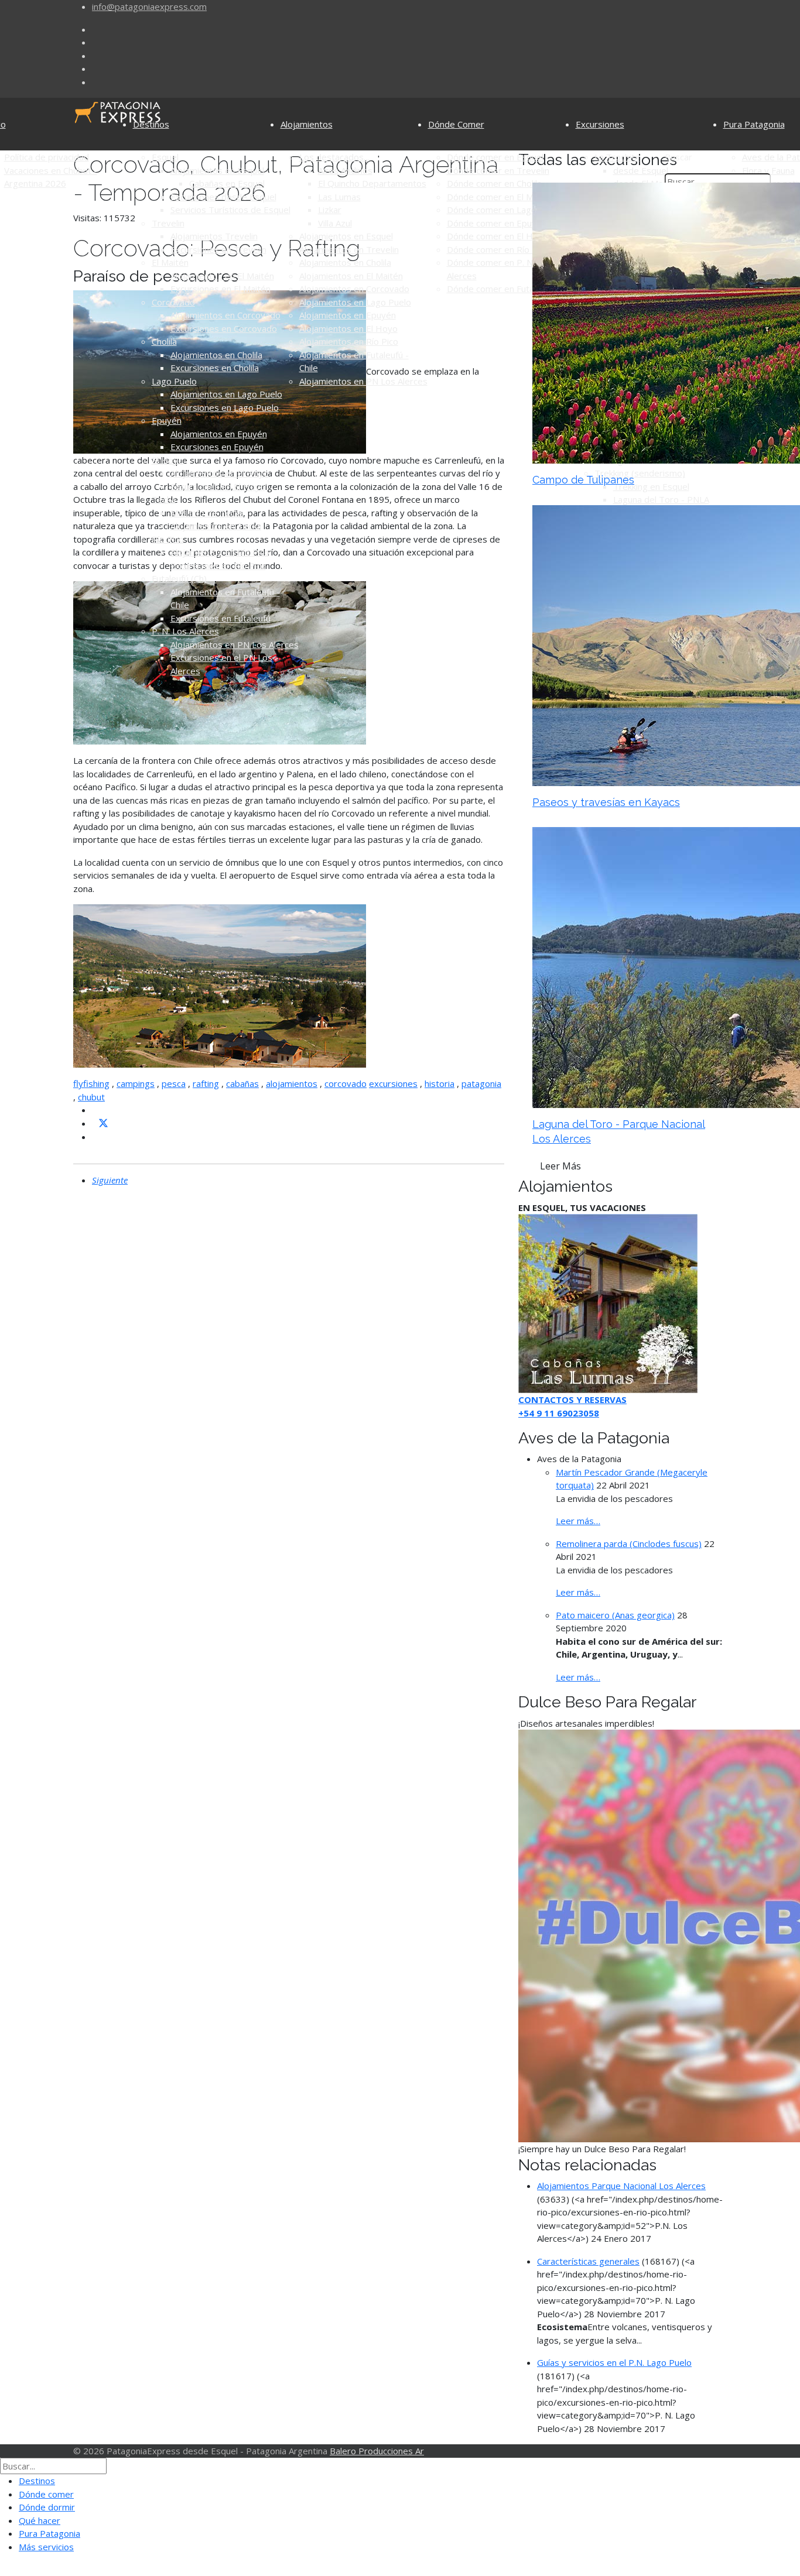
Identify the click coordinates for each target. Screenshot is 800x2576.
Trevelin (168, 223)
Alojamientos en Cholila (216, 355)
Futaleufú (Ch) (179, 578)
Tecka (164, 499)
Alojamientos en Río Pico (220, 552)
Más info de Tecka (207, 513)
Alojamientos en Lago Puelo (226, 394)
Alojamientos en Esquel (217, 170)
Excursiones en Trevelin (218, 249)
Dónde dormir (47, 2507)
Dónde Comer (456, 124)
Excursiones (600, 124)
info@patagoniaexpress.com (149, 6)
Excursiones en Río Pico (218, 565)
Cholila (164, 341)
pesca (174, 1083)
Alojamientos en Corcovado (225, 315)
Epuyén (167, 420)
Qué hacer (40, 2520)
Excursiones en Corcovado (224, 328)
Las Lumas (339, 197)
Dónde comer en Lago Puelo (504, 210)
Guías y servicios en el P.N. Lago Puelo (614, 2362)
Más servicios (46, 2547)
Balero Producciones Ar (377, 2451)
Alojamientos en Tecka (216, 526)
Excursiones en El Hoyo (218, 486)
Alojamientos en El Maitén (222, 276)
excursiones (393, 1083)
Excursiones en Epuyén (217, 447)
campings (136, 1083)
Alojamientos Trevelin (214, 236)
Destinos (151, 124)
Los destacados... (334, 157)
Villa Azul (335, 223)
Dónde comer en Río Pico (498, 249)
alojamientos (292, 1083)
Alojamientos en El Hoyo (220, 473)
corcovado (346, 1083)
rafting (206, 1083)
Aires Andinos (345, 170)
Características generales (588, 2261)
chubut (91, 1097)
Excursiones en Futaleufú (220, 618)
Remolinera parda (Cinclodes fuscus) (629, 1543)
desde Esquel (641, 170)
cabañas (242, 1083)
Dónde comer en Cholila (494, 183)
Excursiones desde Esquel (223, 197)
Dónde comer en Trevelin (498, 170)
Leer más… (578, 1521)
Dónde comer (46, 2494)
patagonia (481, 1083)
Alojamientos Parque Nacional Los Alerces (621, 2186)
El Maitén (170, 262)
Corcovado (173, 302)
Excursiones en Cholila (215, 368)
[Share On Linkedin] (97, 1137)
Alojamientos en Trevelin (349, 249)
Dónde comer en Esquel (495, 157)
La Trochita (617, 157)
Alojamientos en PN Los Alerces (235, 644)
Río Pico (168, 539)
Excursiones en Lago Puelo (225, 407)
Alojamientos (307, 124)
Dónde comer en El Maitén (500, 197)
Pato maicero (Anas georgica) (615, 1615)
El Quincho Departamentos (372, 183)
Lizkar (330, 210)
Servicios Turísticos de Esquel (230, 210)
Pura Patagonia (754, 124)
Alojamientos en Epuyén (219, 434)
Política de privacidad (47, 157)
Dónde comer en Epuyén (497, 223)
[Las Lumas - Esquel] (608, 1302)
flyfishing (91, 1083)
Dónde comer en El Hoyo (498, 236)
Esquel (165, 157)
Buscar (678, 157)
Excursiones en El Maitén (220, 289)
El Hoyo (167, 460)
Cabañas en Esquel (227, 183)
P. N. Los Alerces (185, 631)
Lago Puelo (174, 381)
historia (440, 1083)
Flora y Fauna (768, 170)
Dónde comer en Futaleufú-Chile (511, 289)
